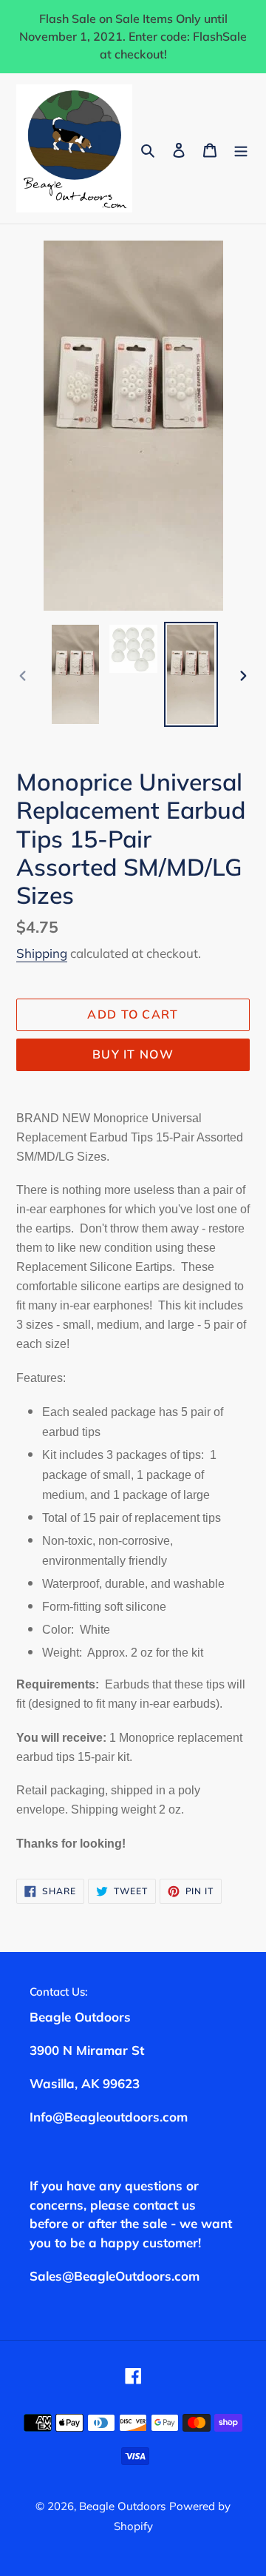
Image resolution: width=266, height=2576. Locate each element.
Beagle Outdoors (122, 2506)
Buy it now (133, 1054)
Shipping (42, 953)
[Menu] (241, 148)
